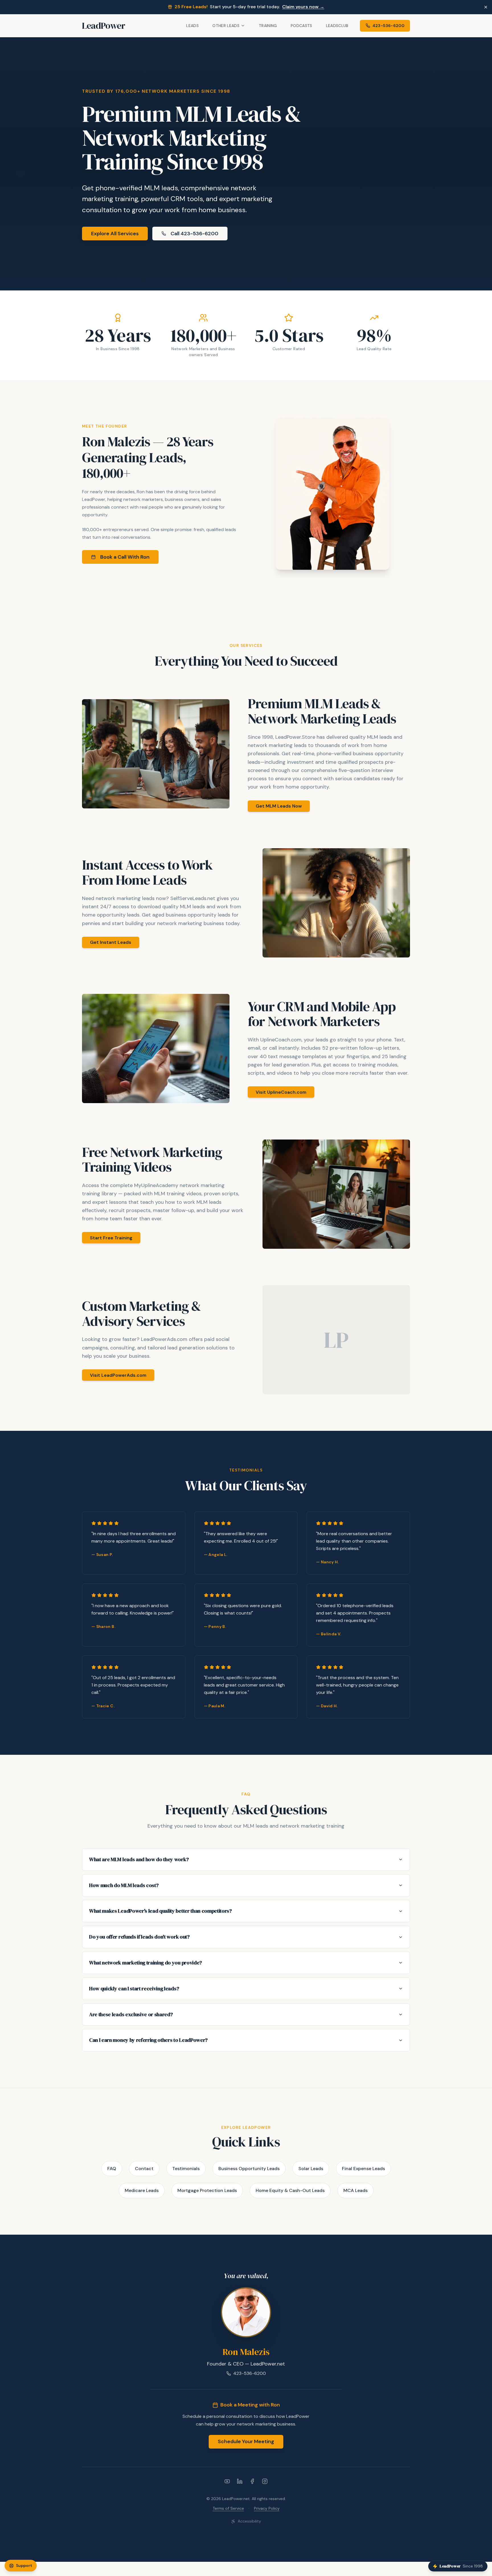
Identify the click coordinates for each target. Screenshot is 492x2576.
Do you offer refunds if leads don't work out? (139, 1937)
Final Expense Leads (363, 2169)
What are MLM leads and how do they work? (139, 1859)
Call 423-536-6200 (194, 234)
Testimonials (186, 2169)
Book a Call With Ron (125, 557)
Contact (144, 2169)
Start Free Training (111, 1238)
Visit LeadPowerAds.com (118, 1375)
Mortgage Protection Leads (207, 2190)
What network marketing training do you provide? (145, 1963)
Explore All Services (115, 234)
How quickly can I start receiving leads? (134, 1988)
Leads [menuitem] (192, 26)
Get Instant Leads (111, 942)
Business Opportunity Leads (249, 2169)
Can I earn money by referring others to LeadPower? (148, 2040)
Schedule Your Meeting (246, 2441)
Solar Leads (311, 2169)
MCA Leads (355, 2190)
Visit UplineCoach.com (281, 1092)
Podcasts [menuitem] (302, 26)
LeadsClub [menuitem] (337, 26)
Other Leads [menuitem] (226, 25)
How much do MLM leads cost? (124, 1885)
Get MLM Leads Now (279, 806)
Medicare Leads (142, 2190)
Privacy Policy (267, 2508)
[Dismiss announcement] (486, 7)
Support (24, 2565)
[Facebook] (252, 2481)
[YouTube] (227, 2481)
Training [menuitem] (268, 26)
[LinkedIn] (240, 2481)
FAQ (112, 2169)
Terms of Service (228, 2508)
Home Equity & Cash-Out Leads (290, 2190)
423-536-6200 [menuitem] (388, 25)
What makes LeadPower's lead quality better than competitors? (160, 1911)
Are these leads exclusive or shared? (131, 2014)
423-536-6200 (250, 2373)
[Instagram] (265, 2481)
